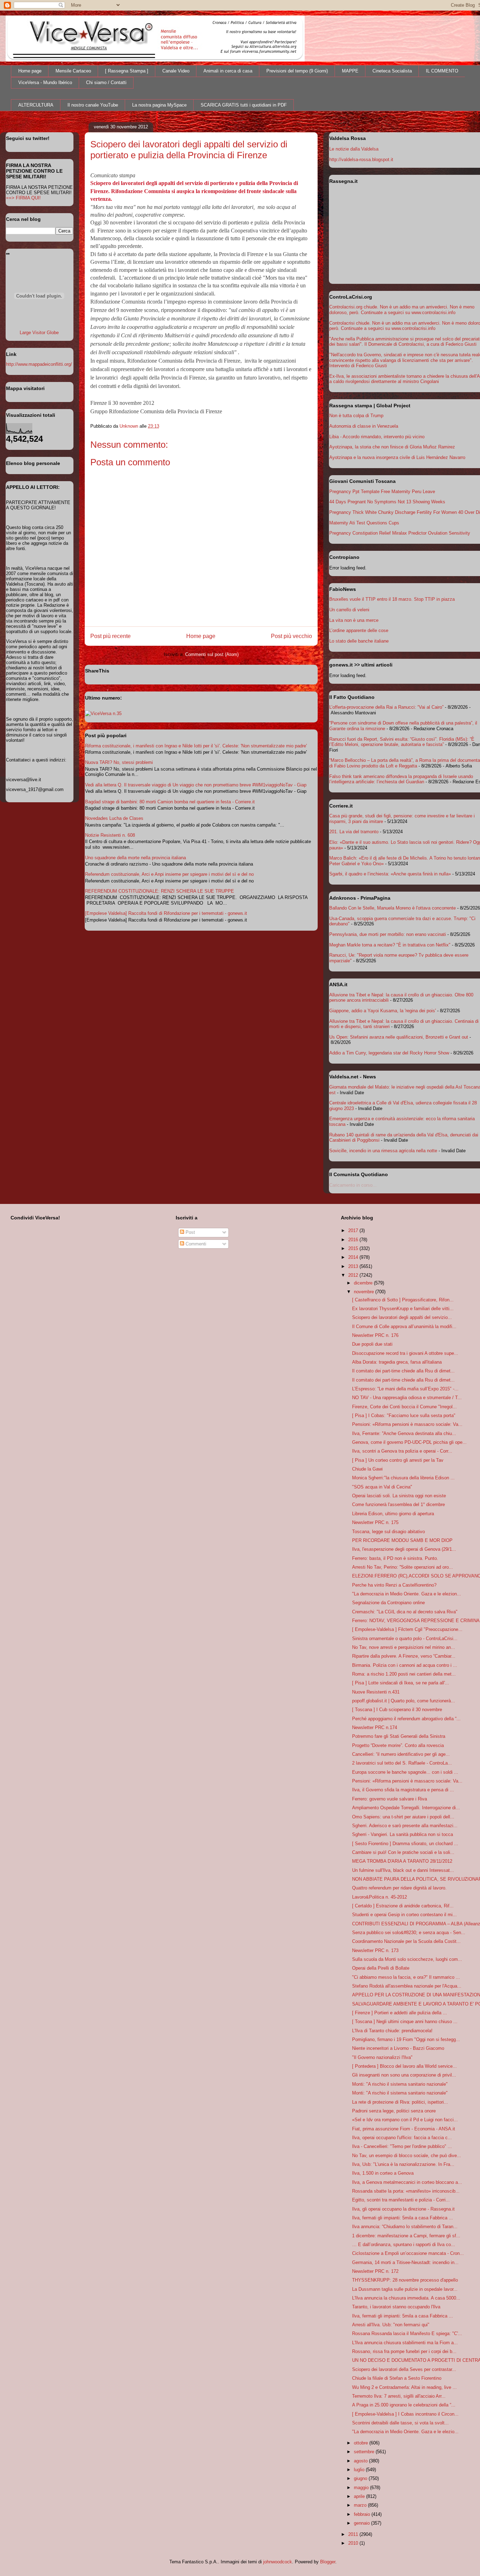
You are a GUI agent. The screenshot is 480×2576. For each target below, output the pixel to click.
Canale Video (176, 71)
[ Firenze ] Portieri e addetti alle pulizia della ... (400, 2013)
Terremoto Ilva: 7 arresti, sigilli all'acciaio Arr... (399, 2396)
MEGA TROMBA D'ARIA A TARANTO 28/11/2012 (402, 1861)
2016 (354, 1240)
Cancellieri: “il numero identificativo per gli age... (401, 1754)
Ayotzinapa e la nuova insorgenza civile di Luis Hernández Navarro (397, 457)
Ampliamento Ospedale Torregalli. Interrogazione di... (406, 1808)
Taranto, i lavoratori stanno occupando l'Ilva (396, 2307)
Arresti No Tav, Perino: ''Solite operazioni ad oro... (403, 1567)
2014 (354, 1257)
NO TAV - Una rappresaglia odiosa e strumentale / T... (407, 1398)
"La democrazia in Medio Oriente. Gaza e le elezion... (407, 1594)
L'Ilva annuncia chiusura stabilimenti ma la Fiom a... (405, 2343)
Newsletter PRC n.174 (375, 1727)
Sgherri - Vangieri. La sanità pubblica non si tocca (403, 1834)
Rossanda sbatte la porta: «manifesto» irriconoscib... (406, 2191)
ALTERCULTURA (36, 105)
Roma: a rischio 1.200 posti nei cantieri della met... (404, 1674)
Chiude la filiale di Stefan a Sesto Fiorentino (397, 2378)
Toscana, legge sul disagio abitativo (388, 1532)
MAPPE (350, 71)
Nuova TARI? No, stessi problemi (119, 762)
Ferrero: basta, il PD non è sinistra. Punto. (395, 1558)
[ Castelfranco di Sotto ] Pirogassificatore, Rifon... (403, 1300)
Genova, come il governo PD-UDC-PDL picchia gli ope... (409, 1442)
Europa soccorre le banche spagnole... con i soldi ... (405, 1772)
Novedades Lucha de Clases (114, 818)
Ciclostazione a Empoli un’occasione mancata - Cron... (408, 2253)
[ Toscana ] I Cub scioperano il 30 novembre (397, 1710)
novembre (365, 1292)
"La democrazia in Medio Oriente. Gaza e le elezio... (405, 2432)
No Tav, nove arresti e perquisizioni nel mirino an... (404, 1647)
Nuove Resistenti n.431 (376, 1692)
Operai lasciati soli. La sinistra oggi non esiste (399, 1496)
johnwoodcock (278, 2562)
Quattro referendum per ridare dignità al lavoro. (399, 1888)
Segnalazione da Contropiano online (388, 1603)
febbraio (363, 2514)
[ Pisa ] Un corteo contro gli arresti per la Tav (398, 1460)
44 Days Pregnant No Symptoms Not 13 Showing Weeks (387, 502)
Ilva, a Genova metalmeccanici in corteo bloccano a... (407, 2182)
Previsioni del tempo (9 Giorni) (297, 71)
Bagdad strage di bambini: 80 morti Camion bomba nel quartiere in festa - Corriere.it (170, 802)
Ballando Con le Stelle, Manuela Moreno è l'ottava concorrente (393, 908)
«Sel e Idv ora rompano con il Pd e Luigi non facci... (405, 2120)
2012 (354, 1275)
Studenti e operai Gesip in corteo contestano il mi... (404, 1915)
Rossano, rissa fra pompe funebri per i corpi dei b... (404, 2351)
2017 (354, 1230)
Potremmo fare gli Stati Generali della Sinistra (399, 1736)
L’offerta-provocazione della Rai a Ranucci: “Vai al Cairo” (386, 707)
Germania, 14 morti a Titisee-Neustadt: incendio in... (405, 2262)
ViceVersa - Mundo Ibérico (45, 82)
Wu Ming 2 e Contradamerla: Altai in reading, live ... (404, 2387)
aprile (360, 2496)
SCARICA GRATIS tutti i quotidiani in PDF (244, 105)
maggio (362, 2488)
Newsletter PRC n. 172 (375, 2271)
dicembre (364, 1283)
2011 (354, 2534)
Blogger (328, 2562)
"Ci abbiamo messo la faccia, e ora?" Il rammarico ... (406, 1977)
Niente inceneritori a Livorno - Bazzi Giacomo (398, 2048)
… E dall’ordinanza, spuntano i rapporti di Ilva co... (404, 2245)
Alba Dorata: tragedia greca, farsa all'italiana (397, 1362)
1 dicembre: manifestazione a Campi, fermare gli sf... (406, 2236)
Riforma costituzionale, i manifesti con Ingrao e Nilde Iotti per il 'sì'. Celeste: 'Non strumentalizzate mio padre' (196, 746)
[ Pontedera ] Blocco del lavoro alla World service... (404, 2066)
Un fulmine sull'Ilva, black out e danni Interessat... (403, 1870)
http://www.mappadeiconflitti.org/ (39, 364)
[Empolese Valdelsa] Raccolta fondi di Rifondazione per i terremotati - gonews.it (166, 913)
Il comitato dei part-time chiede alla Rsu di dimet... (403, 1371)
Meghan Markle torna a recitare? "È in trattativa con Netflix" (390, 945)
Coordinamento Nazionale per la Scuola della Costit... (406, 1941)
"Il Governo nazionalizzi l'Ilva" (382, 2057)
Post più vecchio (291, 636)
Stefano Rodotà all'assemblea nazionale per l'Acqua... (407, 1986)
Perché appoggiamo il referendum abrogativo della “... (406, 1719)
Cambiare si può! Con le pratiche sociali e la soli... (403, 1852)
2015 (354, 1248)
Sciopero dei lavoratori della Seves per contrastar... (404, 2369)
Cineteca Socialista (392, 71)
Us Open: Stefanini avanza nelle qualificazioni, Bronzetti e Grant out (399, 1037)
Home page (30, 71)
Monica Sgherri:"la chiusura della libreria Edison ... (403, 1478)
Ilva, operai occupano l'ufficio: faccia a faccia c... (402, 2138)
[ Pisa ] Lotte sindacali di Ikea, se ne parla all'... (401, 1683)
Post (190, 1232)
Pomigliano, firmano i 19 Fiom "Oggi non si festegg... (406, 2039)
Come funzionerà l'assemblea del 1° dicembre (398, 1504)
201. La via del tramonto (354, 832)
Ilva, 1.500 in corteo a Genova (383, 2173)
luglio (360, 2470)
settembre (365, 2452)
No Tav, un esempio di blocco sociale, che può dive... (407, 2156)
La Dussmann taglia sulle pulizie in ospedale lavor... (405, 2289)
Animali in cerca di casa (228, 71)
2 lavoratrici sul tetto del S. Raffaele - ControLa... (402, 1763)
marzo (361, 2505)
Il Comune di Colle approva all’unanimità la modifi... (404, 1327)
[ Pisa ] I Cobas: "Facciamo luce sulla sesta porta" (404, 1415)
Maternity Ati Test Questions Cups (364, 523)
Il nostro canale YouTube (93, 105)
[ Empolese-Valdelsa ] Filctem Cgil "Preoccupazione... (407, 1629)
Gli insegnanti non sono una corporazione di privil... (404, 2075)
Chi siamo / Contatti (106, 82)
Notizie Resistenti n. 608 (110, 835)
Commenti (195, 1244)
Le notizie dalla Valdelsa (354, 149)
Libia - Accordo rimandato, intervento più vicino (377, 437)
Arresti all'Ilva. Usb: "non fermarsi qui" (391, 2325)
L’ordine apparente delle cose (359, 630)
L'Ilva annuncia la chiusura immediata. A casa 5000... (406, 2298)
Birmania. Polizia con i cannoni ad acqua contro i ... (405, 1665)
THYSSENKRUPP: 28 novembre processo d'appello (405, 2280)
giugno (361, 2478)
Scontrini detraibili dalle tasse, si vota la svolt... (400, 2423)
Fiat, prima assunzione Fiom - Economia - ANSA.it (404, 2129)
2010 (354, 2543)
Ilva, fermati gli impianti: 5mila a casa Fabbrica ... (403, 2218)
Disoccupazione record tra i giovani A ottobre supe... (405, 1353)
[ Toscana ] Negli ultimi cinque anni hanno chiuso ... (405, 2022)
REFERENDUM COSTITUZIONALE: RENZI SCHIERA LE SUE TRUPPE (160, 891)
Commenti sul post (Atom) (212, 654)
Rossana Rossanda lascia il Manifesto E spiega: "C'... (407, 2333)
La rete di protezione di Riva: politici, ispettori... (400, 2102)
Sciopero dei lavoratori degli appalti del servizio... (402, 1317)
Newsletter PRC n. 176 (375, 1335)
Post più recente (111, 636)
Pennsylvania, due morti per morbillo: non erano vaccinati (388, 934)
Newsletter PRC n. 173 (375, 1950)
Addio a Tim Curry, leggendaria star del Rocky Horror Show (389, 1053)
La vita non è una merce (354, 620)
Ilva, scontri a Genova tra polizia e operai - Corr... (402, 1451)
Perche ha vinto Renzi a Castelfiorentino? (394, 1585)
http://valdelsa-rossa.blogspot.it (361, 160)
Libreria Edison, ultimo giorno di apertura (393, 1514)
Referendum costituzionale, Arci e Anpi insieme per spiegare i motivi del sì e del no (169, 874)
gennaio (362, 2523)
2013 (354, 1266)
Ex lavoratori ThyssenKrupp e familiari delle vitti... (403, 1309)
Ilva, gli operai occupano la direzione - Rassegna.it (403, 2209)
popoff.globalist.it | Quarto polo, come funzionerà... (404, 1701)
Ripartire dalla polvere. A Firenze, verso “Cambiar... (404, 1656)
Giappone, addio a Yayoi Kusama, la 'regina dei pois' (382, 1011)
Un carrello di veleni (349, 610)
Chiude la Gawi (367, 1469)
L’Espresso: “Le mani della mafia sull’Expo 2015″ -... (405, 1389)
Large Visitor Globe (39, 333)
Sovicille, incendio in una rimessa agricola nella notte (383, 1151)
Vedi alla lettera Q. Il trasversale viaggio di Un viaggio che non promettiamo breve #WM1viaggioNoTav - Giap (196, 785)
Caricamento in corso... (353, 1185)
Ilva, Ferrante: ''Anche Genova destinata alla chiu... (404, 1433)
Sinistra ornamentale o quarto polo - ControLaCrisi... (405, 1638)
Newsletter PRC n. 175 (375, 1522)
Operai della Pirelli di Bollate (381, 1968)
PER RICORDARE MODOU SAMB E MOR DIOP (402, 1540)
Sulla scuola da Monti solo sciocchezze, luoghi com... (407, 1959)
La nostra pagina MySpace (159, 105)
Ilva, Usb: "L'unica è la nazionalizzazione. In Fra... (403, 2164)
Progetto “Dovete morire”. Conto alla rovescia (398, 1745)
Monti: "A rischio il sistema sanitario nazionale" (400, 2084)
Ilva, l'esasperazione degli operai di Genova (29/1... (404, 1549)
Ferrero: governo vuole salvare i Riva (390, 1799)
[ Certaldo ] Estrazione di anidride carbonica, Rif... (403, 1906)
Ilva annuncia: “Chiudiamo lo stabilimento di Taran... (405, 2227)
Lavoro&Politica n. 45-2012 (380, 1897)
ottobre (362, 2443)
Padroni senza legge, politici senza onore (394, 2111)
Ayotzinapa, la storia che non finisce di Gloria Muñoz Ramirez (392, 447)
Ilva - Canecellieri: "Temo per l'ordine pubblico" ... (402, 2146)
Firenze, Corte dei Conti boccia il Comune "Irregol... (404, 1407)
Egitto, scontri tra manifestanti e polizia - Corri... (401, 2200)
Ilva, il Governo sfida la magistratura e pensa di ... (403, 1790)
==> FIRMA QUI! (23, 198)
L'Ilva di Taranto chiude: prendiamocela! (392, 2031)
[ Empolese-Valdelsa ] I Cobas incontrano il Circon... (405, 2414)
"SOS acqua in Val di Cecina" (382, 1487)
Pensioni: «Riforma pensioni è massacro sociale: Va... (407, 1424)
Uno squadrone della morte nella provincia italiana (135, 858)
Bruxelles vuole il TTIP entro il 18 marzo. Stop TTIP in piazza (392, 599)
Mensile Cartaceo (73, 71)
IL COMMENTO (442, 71)
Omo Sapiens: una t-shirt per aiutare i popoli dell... (403, 1817)
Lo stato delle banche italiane (359, 641)
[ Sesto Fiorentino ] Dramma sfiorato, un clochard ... (405, 1844)
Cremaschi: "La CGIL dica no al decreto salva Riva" (405, 1612)
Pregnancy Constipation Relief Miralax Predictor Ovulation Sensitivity (400, 533)
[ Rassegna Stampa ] (127, 71)
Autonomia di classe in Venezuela (364, 426)
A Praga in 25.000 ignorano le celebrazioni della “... (404, 2405)
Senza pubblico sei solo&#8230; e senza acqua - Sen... (409, 1933)
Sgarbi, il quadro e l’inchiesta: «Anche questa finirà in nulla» (390, 874)
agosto (361, 2461)
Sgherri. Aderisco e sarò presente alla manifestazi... (405, 1826)
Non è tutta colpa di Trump (356, 416)
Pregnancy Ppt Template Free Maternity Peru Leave (382, 492)
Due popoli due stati (372, 1344)
